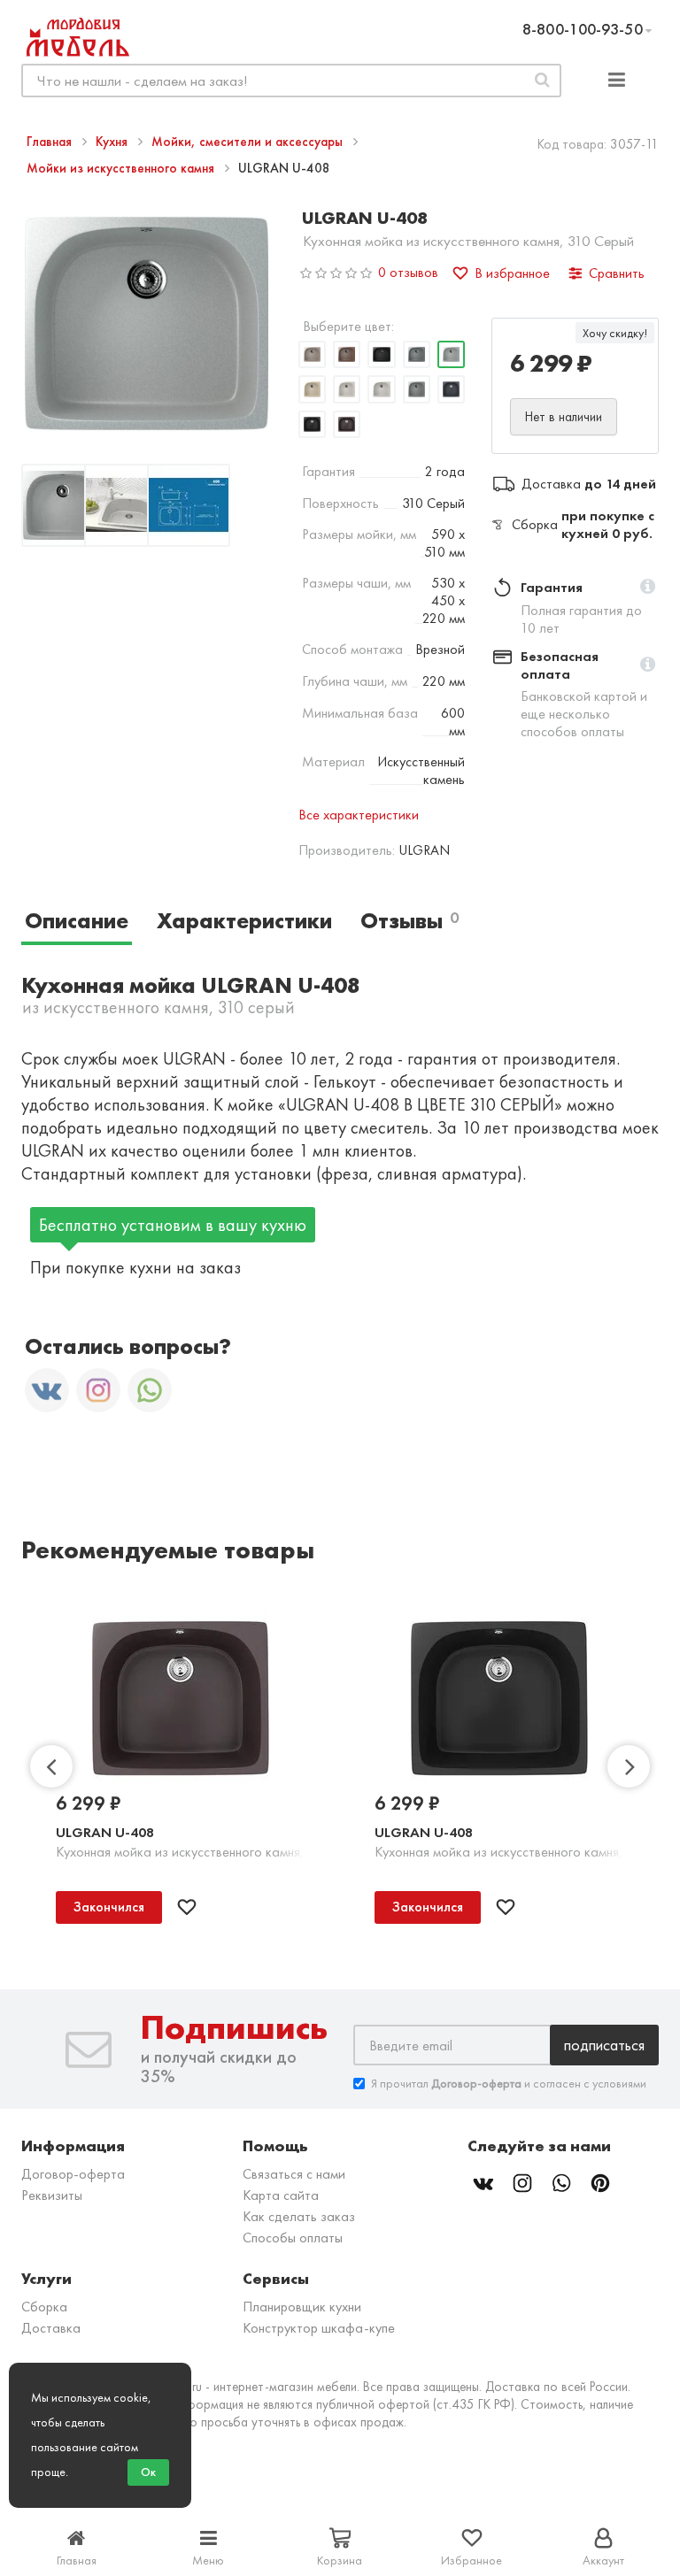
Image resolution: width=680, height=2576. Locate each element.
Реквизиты (52, 2195)
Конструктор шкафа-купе (319, 2328)
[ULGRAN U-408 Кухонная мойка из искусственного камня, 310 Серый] (63, 508)
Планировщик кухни (302, 2307)
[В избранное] (187, 1907)
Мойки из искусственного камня (122, 168)
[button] (648, 588)
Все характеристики (359, 815)
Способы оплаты (293, 2238)
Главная (51, 142)
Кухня (113, 142)
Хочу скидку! (615, 333)
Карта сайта (281, 2195)
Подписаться (604, 2045)
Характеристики (244, 921)
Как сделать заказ (299, 2216)
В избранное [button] (512, 273)
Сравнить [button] (617, 273)
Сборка (44, 2307)
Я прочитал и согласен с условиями (509, 2083)
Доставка (51, 2328)
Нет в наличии (564, 417)
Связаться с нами (294, 2174)
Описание (77, 921)
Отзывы (410, 921)
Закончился (109, 1907)
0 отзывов (408, 272)
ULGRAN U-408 (105, 1832)
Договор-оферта (73, 2174)
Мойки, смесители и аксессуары (249, 142)
